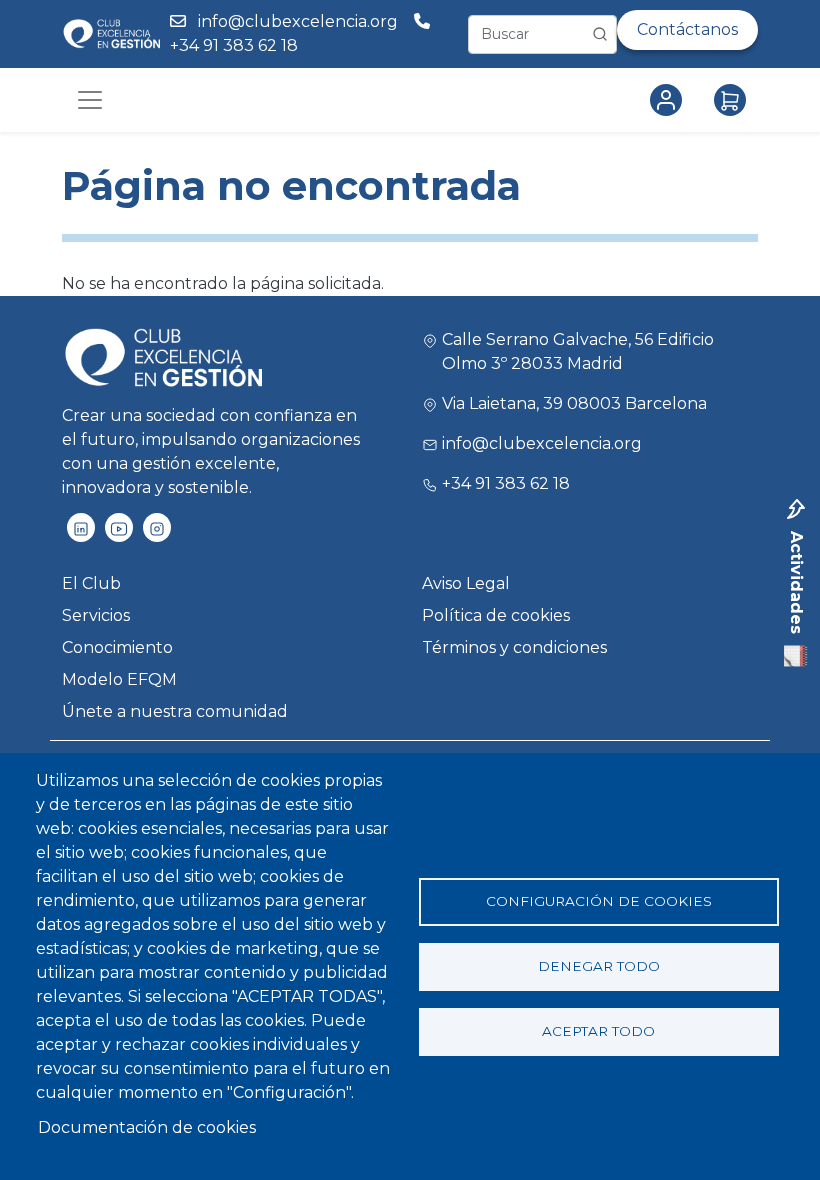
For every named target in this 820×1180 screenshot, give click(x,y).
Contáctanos (687, 29)
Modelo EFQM (119, 679)
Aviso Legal (466, 583)
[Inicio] (111, 33)
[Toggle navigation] (90, 100)
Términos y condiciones (514, 647)
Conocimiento (117, 647)
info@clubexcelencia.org (298, 21)
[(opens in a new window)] (81, 527)
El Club (91, 583)
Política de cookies (496, 615)
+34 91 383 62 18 (236, 45)
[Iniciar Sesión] (670, 100)
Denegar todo (599, 966)
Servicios (96, 615)
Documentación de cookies (147, 1127)
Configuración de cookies (599, 901)
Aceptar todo (598, 1031)
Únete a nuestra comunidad (175, 711)
